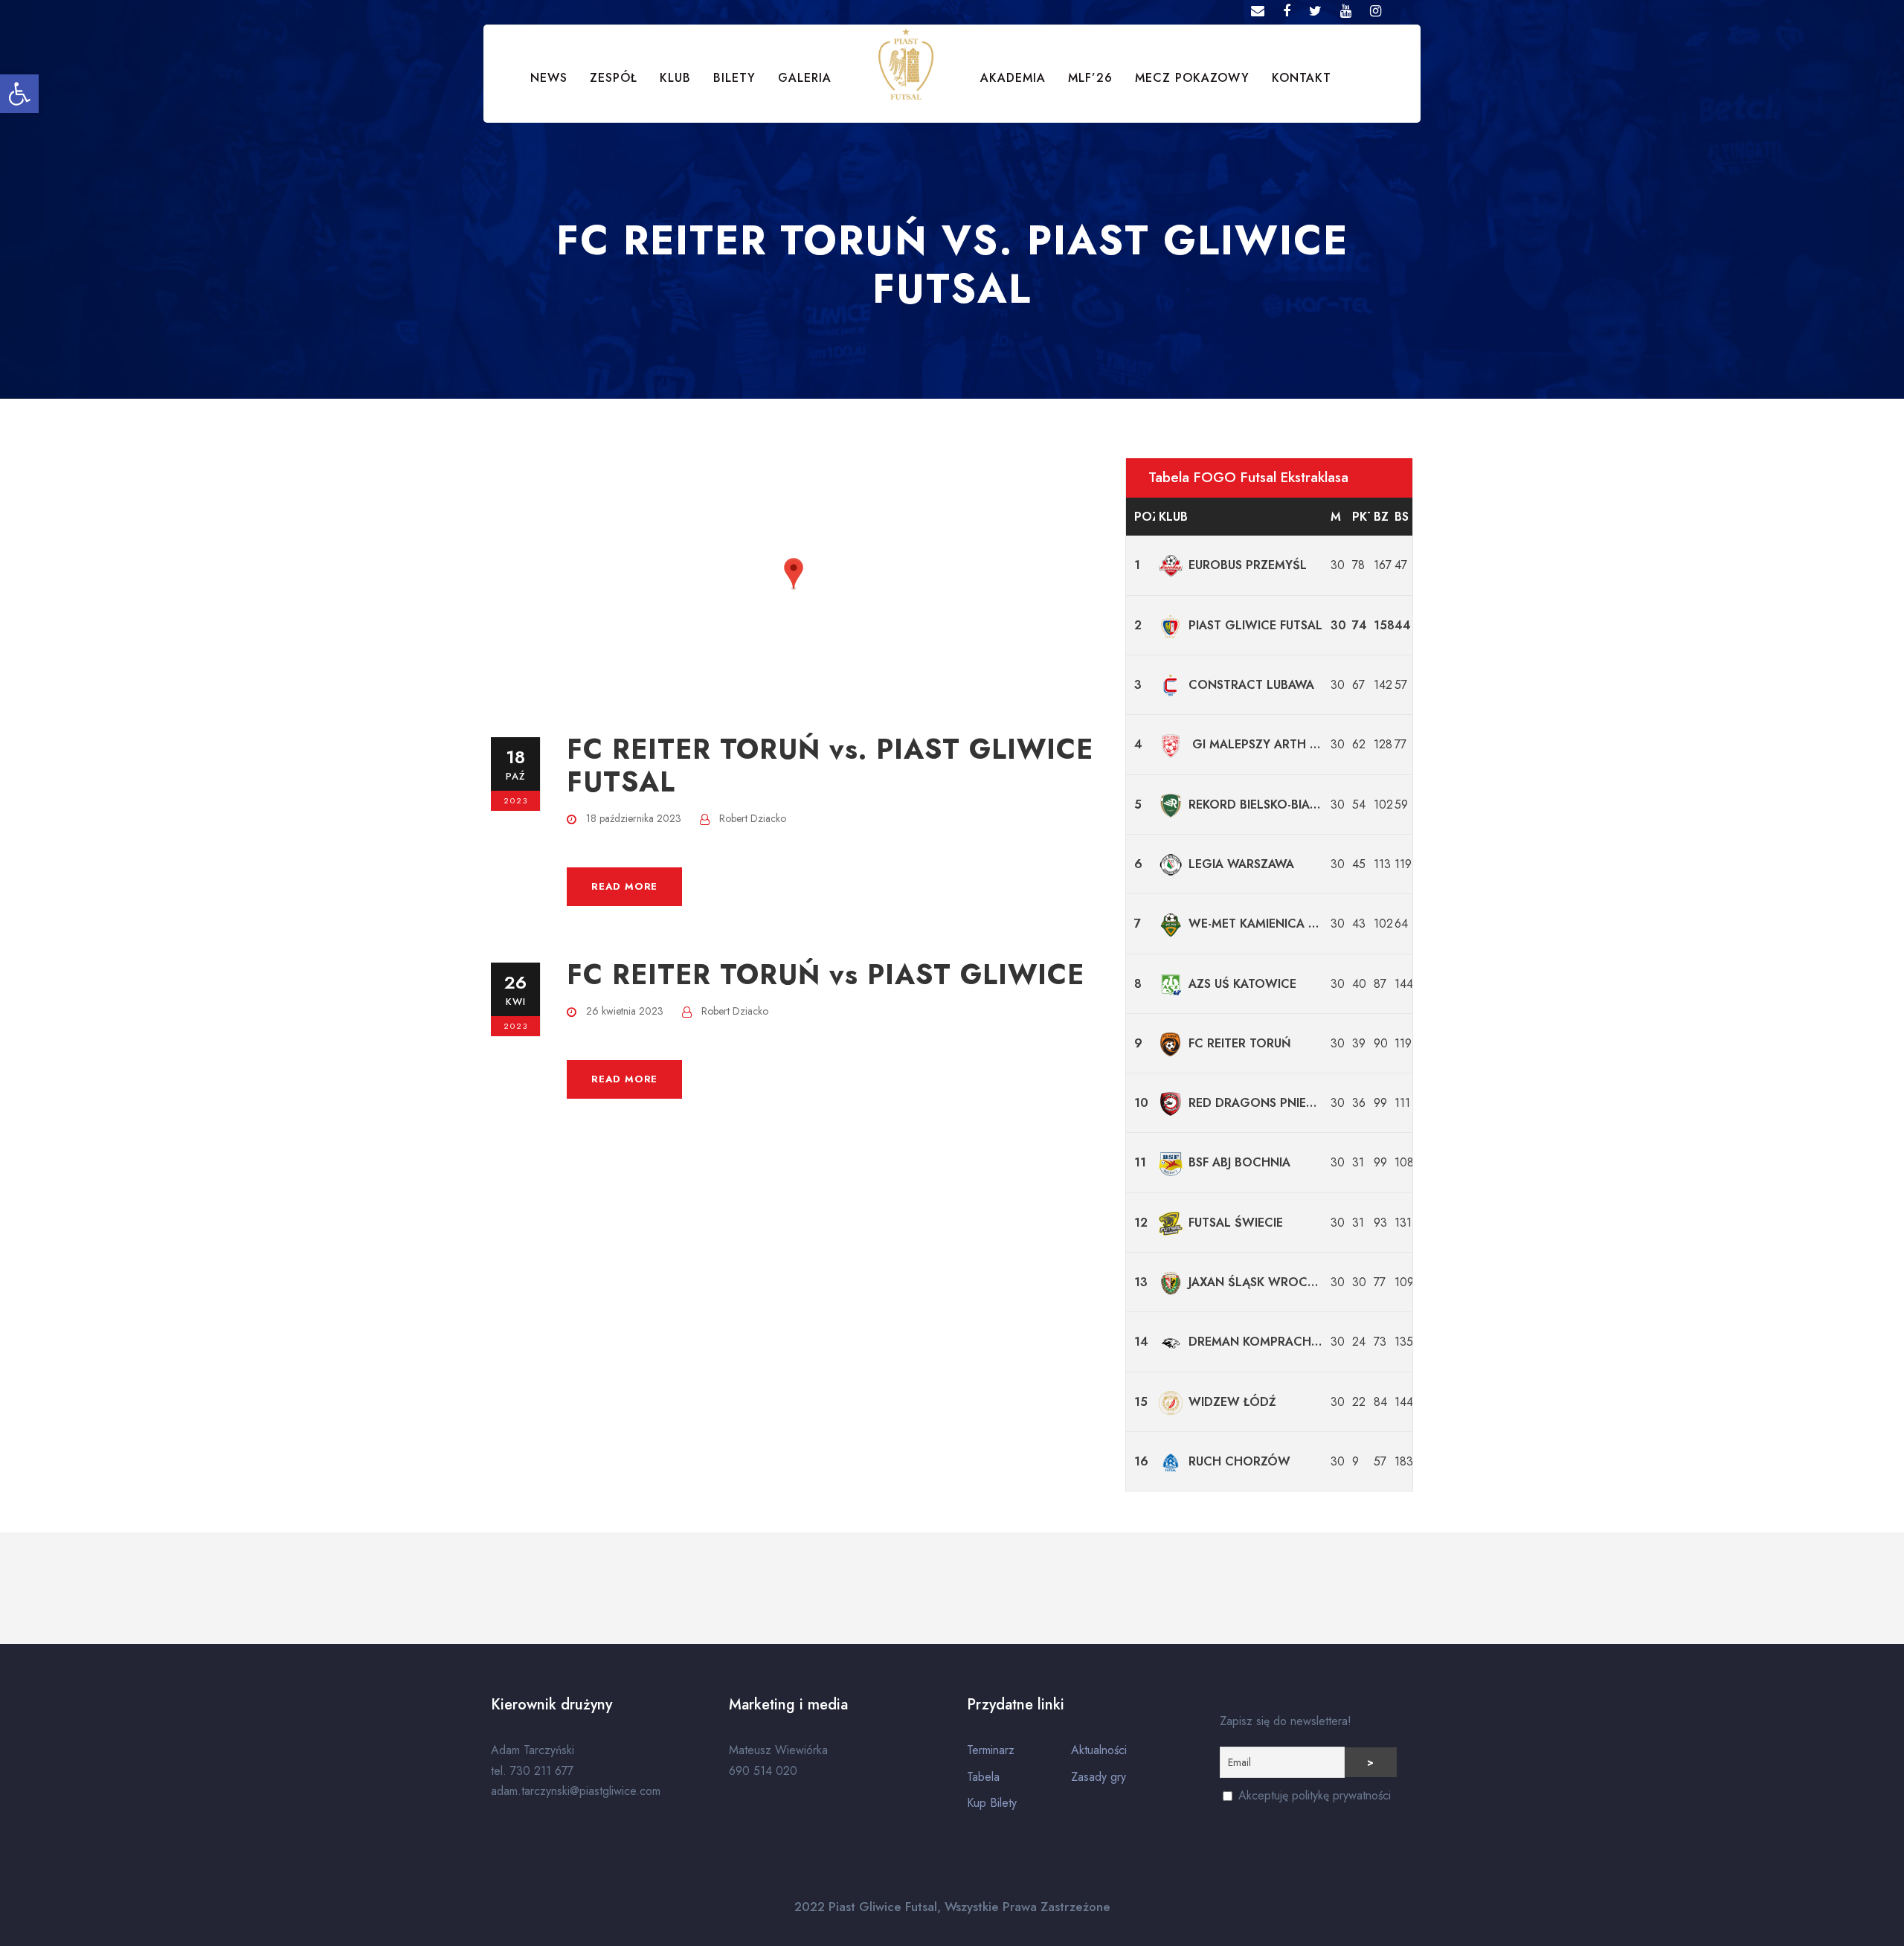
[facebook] (1287, 11)
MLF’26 (1090, 78)
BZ (1381, 517)
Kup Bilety (992, 1803)
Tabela (983, 1777)
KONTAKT (1302, 78)
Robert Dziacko (753, 818)
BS (1402, 517)
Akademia (1013, 78)
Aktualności (1099, 1750)
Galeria (805, 78)
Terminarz (991, 1750)
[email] (1258, 11)
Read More (624, 886)
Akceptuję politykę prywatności (1313, 1795)
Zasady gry (1099, 1777)
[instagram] (1376, 11)
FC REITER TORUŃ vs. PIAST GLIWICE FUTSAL (830, 765)
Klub (1173, 517)
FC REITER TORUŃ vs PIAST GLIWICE (826, 974)
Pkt (1361, 517)
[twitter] (1315, 11)
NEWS (549, 78)
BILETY (734, 78)
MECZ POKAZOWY (1192, 78)
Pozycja (1144, 517)
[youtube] (1346, 11)
